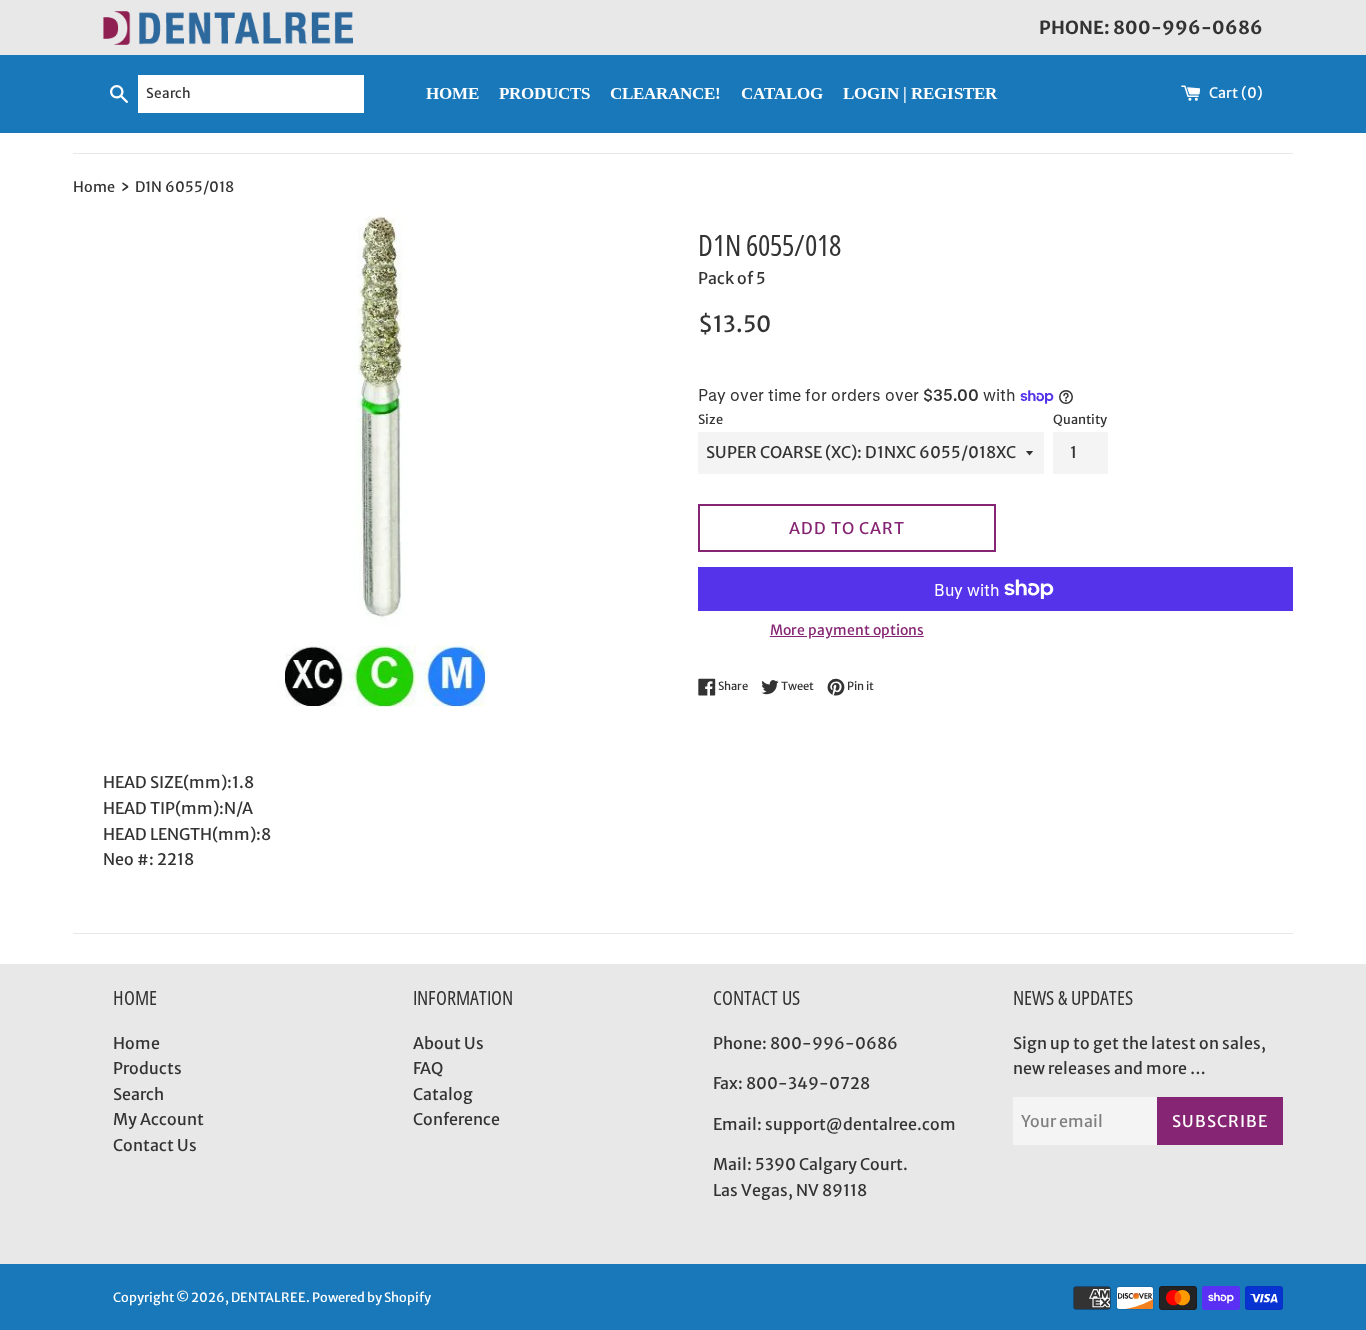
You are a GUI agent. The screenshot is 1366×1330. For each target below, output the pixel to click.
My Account (158, 1119)
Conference (456, 1119)
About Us (448, 1043)
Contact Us (155, 1145)
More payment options (847, 630)
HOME (452, 93)
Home (136, 1043)
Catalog (443, 1094)
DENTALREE (268, 1297)
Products (147, 1068)
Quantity (1080, 419)
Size (710, 419)
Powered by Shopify (371, 1297)
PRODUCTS (544, 93)
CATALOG (782, 93)
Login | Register (920, 93)
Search (138, 1094)
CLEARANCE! (665, 93)
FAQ (428, 1068)
